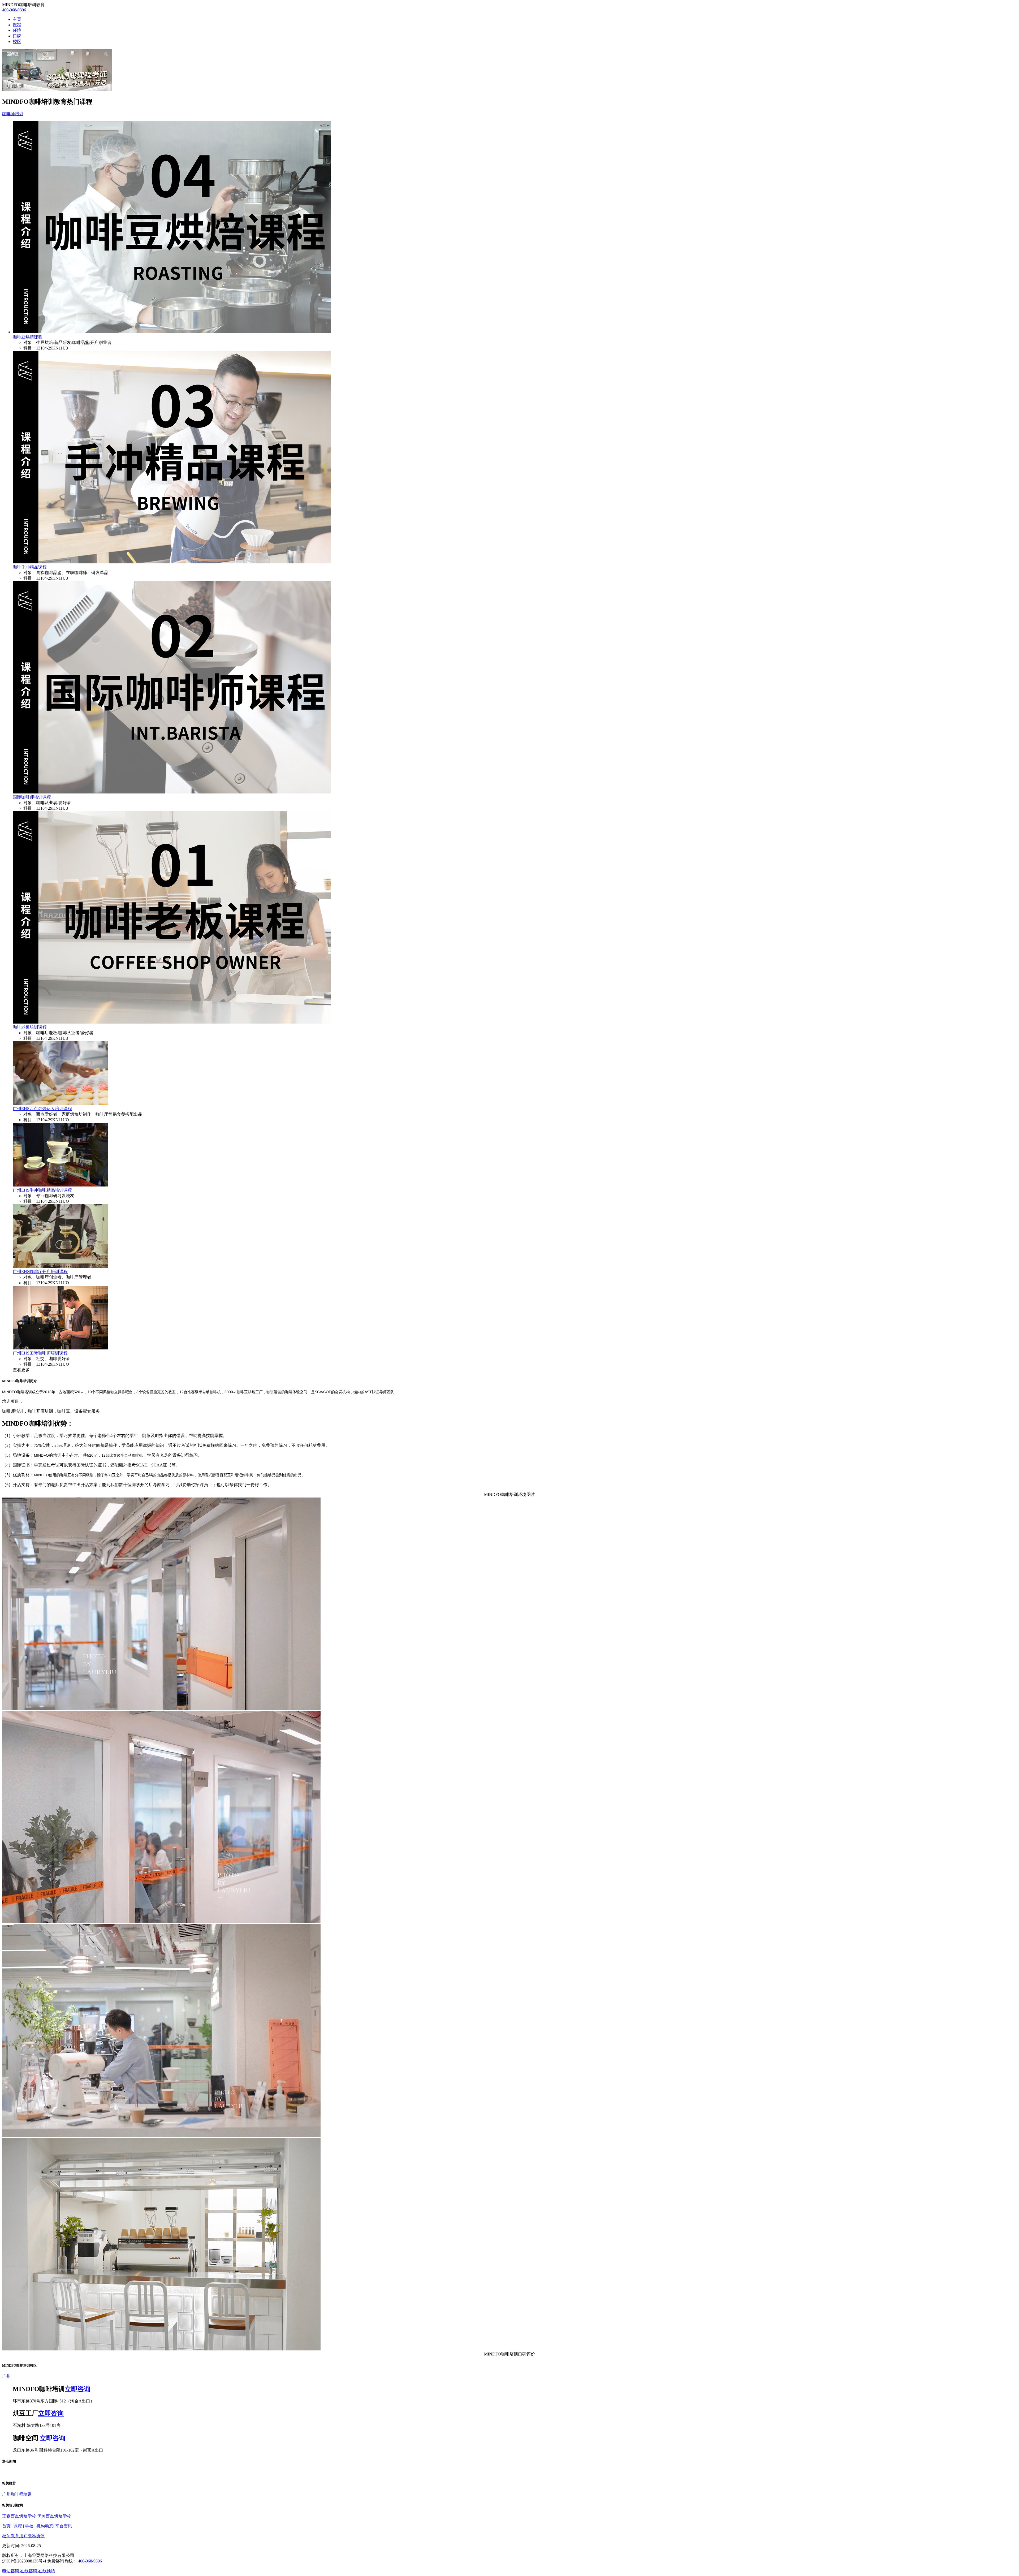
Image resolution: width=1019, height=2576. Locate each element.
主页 (17, 19)
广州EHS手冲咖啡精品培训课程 (42, 1190)
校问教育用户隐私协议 (23, 2536)
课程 (17, 25)
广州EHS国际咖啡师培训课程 (40, 1353)
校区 (17, 42)
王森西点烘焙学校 (19, 2516)
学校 (29, 2526)
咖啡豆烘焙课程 (28, 337)
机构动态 (45, 2526)
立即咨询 (77, 2389)
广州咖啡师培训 (17, 2494)
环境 (17, 30)
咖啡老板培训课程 (30, 1027)
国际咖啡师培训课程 (32, 797)
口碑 (17, 36)
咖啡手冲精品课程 (30, 567)
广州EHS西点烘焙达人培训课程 (42, 1109)
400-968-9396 (14, 10)
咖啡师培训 (13, 114)
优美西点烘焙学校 (54, 2516)
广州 (6, 2376)
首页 (6, 2526)
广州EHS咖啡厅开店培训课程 (40, 1272)
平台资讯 (64, 2526)
